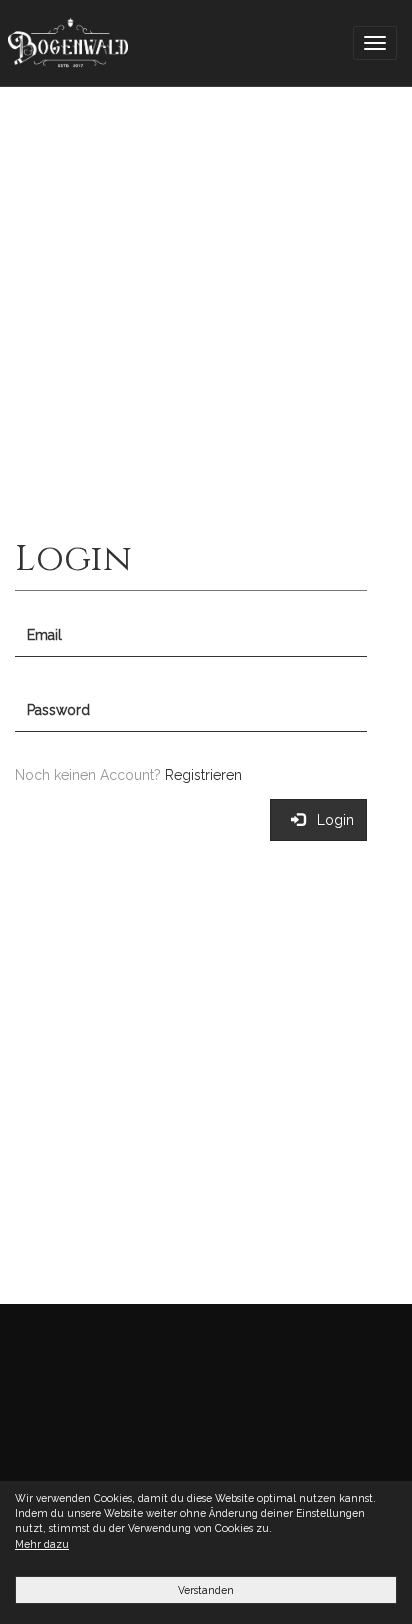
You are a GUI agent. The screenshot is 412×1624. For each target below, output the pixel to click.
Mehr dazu (42, 1544)
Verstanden (206, 1590)
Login (329, 820)
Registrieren (203, 775)
